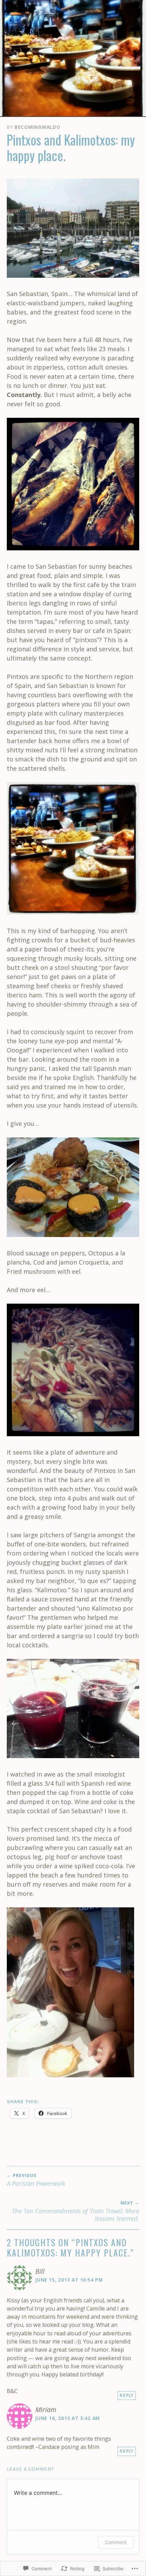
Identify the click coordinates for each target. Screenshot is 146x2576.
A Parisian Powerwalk (36, 2180)
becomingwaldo (37, 127)
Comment (116, 2542)
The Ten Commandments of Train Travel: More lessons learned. (76, 2211)
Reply (127, 2395)
